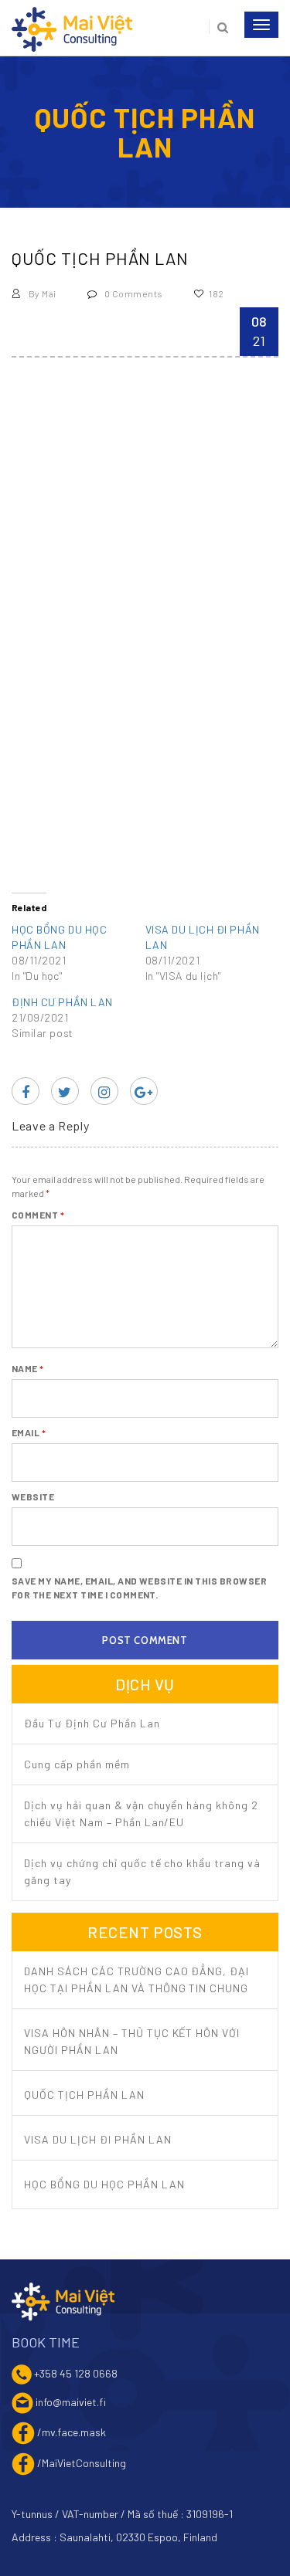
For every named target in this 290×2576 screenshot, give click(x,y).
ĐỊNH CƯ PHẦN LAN (62, 1002)
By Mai (41, 293)
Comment (38, 1215)
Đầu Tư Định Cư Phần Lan (92, 1723)
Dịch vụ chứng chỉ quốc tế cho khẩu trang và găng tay (142, 1871)
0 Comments (132, 293)
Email (29, 1432)
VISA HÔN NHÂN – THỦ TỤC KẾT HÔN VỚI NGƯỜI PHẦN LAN (132, 2041)
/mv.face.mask (72, 2431)
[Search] (218, 27)
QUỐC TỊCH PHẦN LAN (84, 2095)
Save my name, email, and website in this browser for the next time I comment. (139, 1588)
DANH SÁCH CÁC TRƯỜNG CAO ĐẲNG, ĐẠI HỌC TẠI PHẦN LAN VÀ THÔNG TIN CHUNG (136, 1979)
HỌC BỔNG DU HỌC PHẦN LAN (104, 2184)
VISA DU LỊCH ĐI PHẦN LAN (98, 2139)
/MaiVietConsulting (82, 2462)
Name (28, 1368)
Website (33, 1496)
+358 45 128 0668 (76, 2373)
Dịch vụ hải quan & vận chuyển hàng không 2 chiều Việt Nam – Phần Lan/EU (141, 1813)
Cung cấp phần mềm (77, 1764)
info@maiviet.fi (71, 2401)
